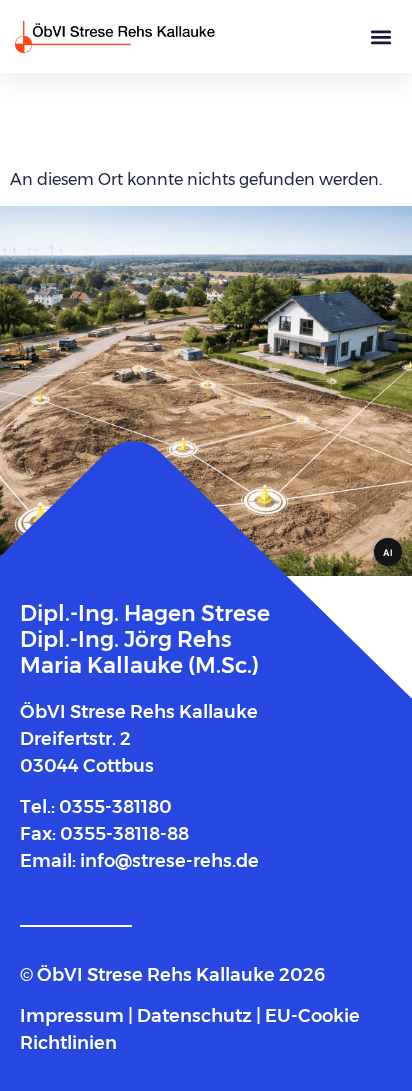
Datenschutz (194, 1016)
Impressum (74, 1016)
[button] (380, 36)
